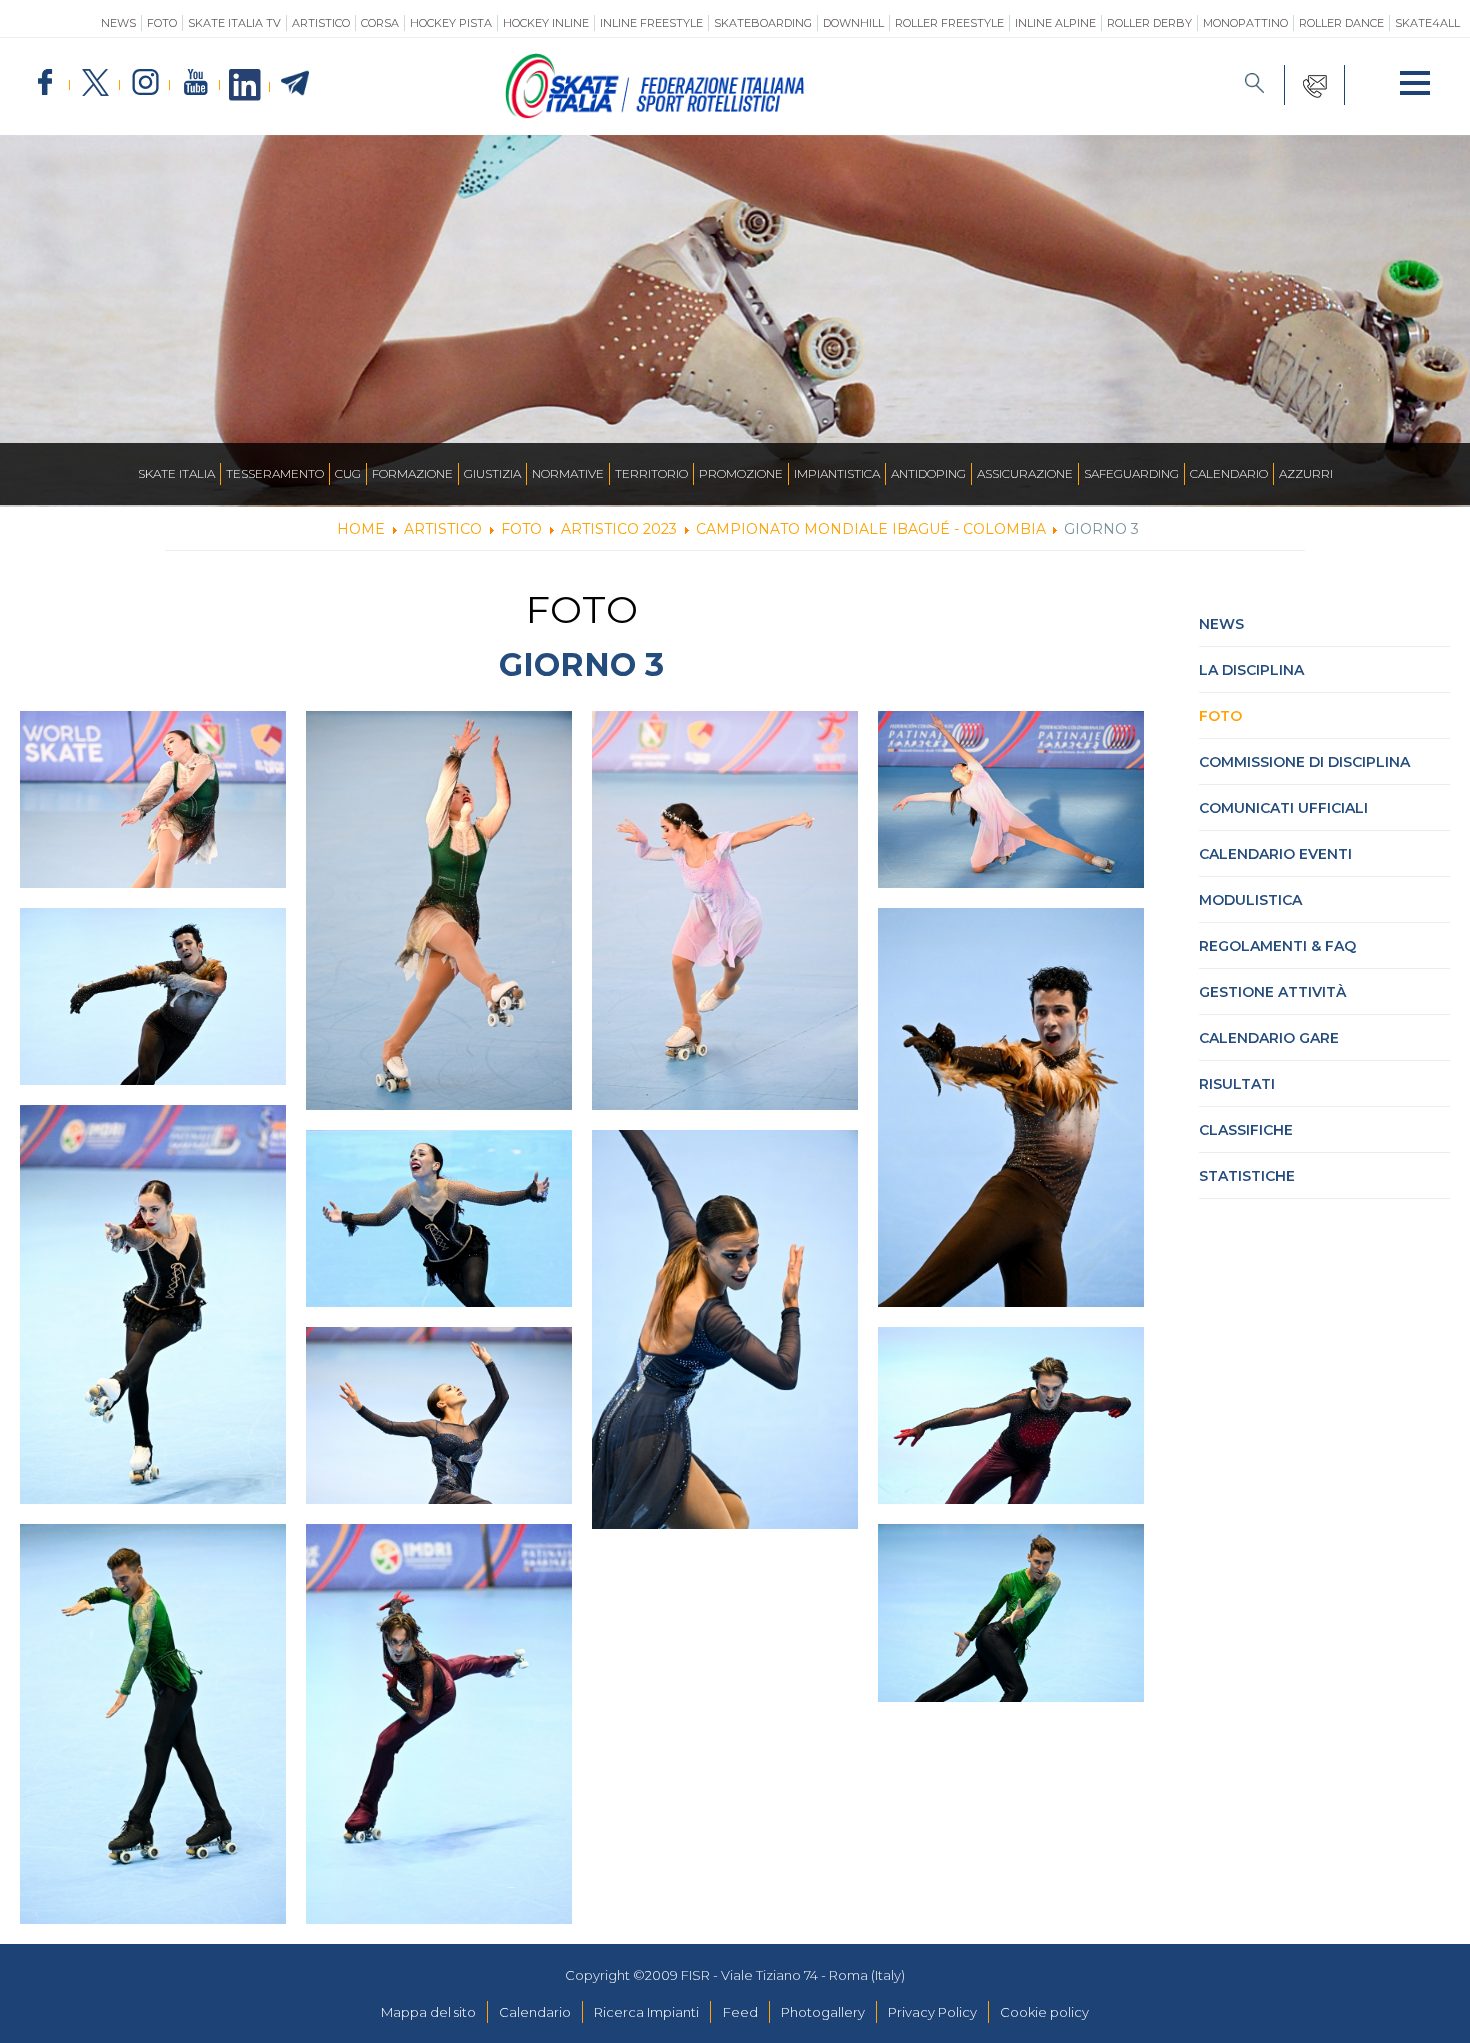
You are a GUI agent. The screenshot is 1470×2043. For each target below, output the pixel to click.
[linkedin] (245, 86)
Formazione (412, 473)
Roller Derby (1149, 23)
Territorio (651, 473)
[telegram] (295, 84)
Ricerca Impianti (646, 2012)
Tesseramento (275, 473)
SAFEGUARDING (1131, 473)
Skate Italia (176, 473)
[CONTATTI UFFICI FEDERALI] (1315, 85)
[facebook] (45, 83)
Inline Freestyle (651, 23)
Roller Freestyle (949, 23)
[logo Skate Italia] (655, 114)
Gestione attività (1272, 992)
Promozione (741, 473)
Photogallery (823, 2012)
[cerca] (1255, 85)
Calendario (1229, 473)
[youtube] (195, 83)
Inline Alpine (1055, 23)
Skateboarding (763, 23)
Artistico (321, 23)
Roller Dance (1341, 23)
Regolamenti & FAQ (1277, 946)
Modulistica (1250, 900)
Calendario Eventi (1275, 854)
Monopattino (1245, 23)
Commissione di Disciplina (1304, 762)
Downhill (853, 23)
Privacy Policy (932, 2012)
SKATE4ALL (1427, 23)
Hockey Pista (451, 23)
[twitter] (95, 83)
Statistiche (1247, 1176)
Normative (568, 473)
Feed (740, 2012)
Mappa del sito (428, 2012)
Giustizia (492, 473)
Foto (162, 23)
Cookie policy (1044, 2012)
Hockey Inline (546, 23)
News (118, 23)
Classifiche (1246, 1130)
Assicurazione (1025, 473)
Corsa (380, 23)
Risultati (1237, 1084)
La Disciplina (1251, 670)
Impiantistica (837, 473)
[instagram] (145, 83)
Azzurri (1306, 473)
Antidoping (928, 473)
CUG (348, 473)
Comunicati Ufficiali (1283, 808)
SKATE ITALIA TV (234, 23)
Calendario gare (1269, 1038)
